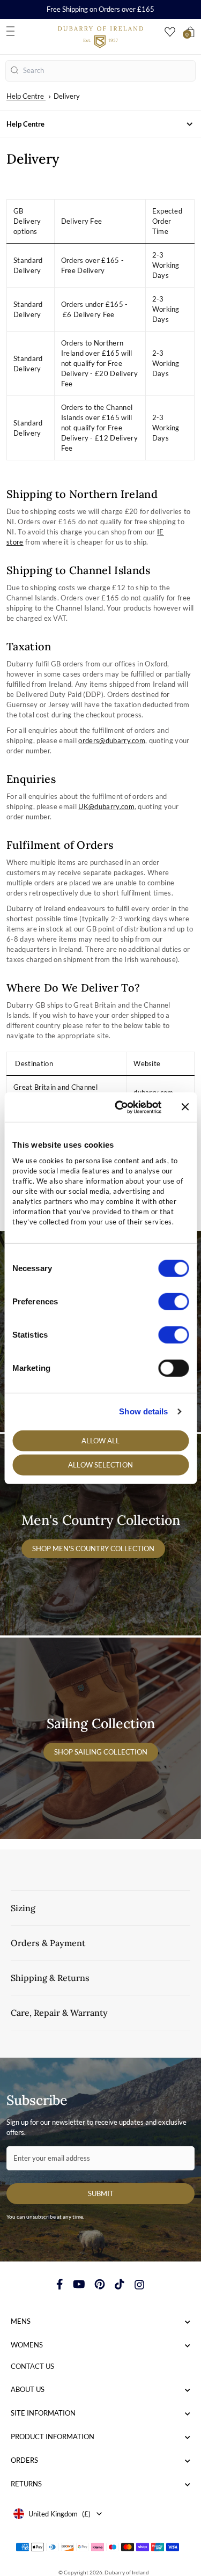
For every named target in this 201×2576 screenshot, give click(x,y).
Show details (143, 1411)
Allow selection (100, 1465)
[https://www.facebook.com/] (60, 2284)
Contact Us (32, 2366)
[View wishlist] (170, 32)
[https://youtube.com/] (79, 2284)
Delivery (67, 96)
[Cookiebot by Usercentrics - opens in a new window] (120, 1107)
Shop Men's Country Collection (93, 1548)
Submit (101, 2193)
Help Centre (25, 96)
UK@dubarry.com (106, 806)
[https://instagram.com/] (139, 2284)
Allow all (101, 1440)
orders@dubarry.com (112, 740)
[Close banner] (185, 1107)
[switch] (173, 1301)
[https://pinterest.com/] (100, 2284)
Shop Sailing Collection (101, 1752)
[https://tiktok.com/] (120, 2284)
